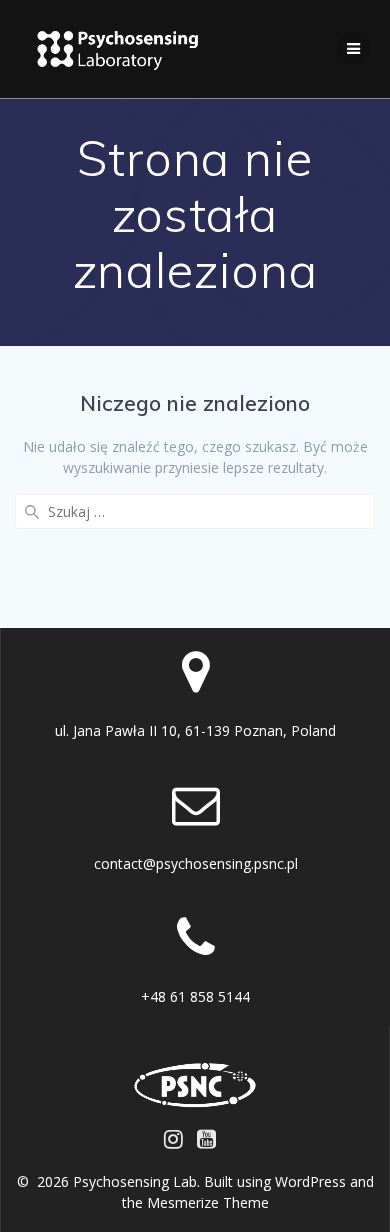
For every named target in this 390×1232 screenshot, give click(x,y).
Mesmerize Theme (208, 1202)
